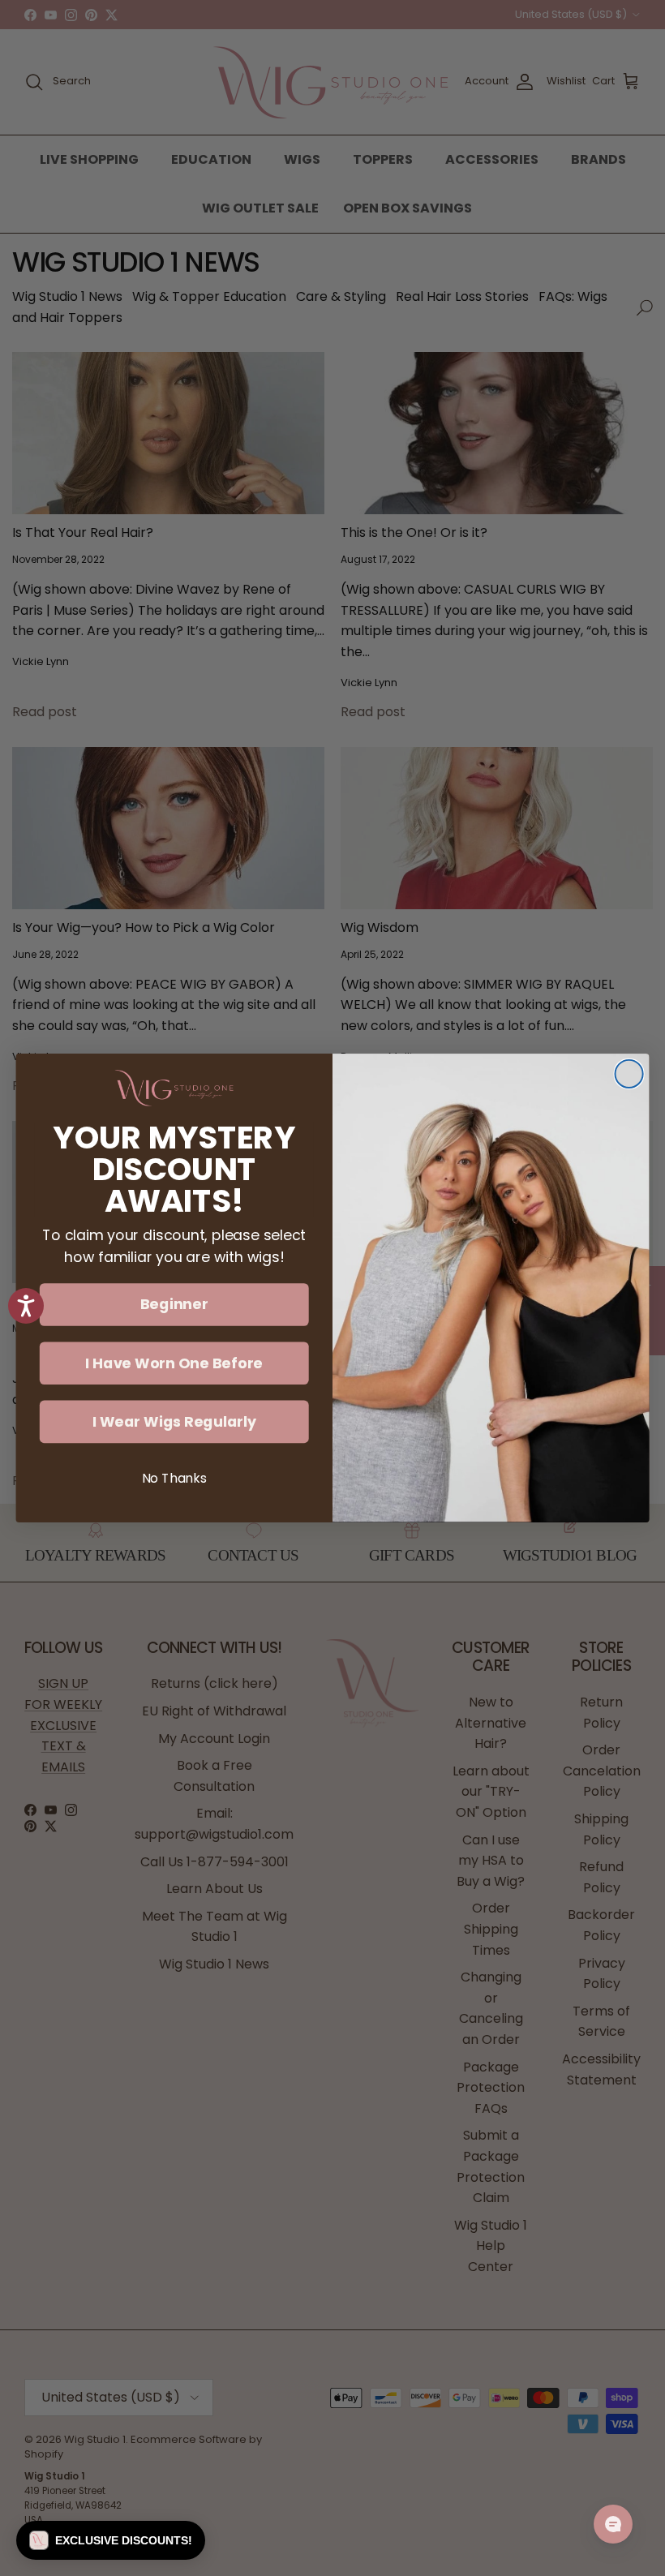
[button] (111, 2540)
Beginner (174, 1304)
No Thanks (174, 1479)
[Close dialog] (629, 1074)
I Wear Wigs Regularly (174, 1421)
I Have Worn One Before (174, 1363)
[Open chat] (613, 2524)
